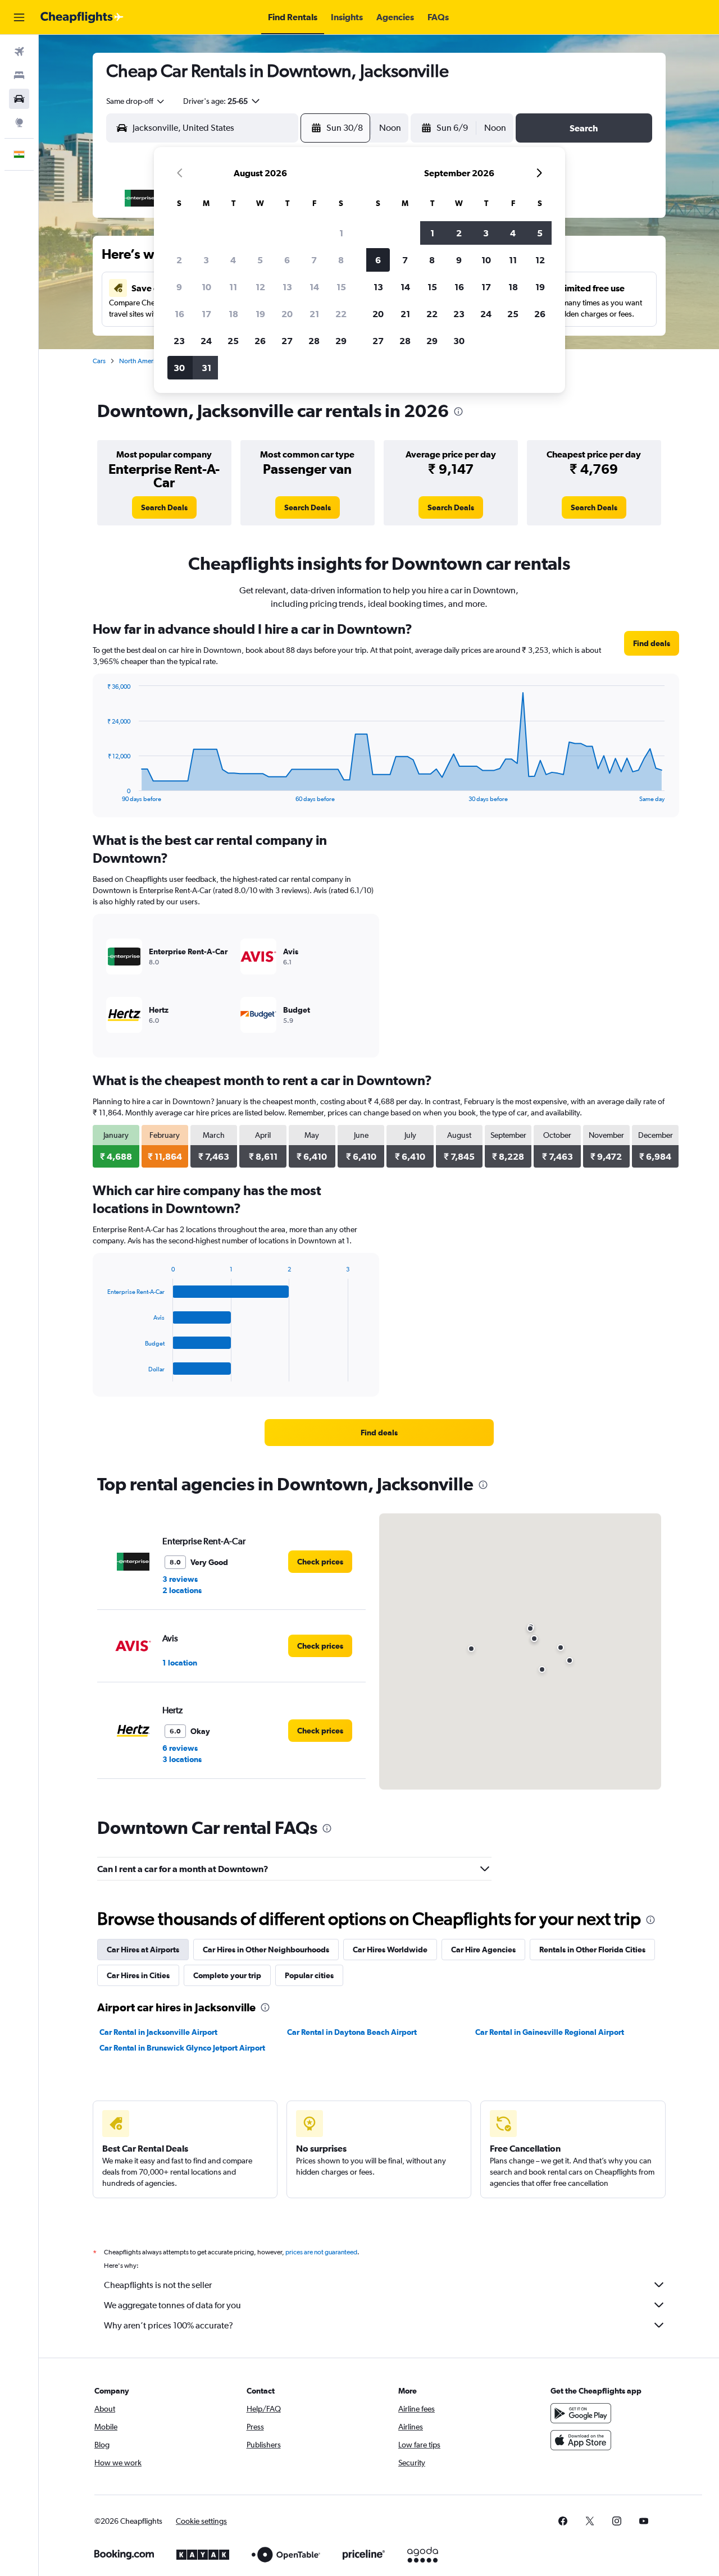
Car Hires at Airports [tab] (143, 1950)
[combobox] (136, 101)
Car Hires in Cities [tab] (138, 1975)
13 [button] (287, 287)
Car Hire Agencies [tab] (483, 1950)
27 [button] (287, 341)
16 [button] (179, 314)
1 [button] (341, 233)
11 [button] (233, 287)
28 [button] (314, 341)
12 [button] (260, 287)
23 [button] (179, 341)
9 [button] (179, 287)
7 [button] (314, 260)
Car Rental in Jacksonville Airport (158, 2032)
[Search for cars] (19, 99)
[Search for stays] (19, 75)
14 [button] (314, 287)
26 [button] (260, 341)
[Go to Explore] (19, 122)
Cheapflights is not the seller (158, 2285)
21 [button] (314, 314)
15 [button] (341, 287)
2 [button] (179, 260)
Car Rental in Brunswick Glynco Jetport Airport (182, 2048)
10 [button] (206, 287)
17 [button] (206, 314)
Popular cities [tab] (309, 1975)
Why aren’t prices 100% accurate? (169, 2325)
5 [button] (260, 260)
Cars (99, 361)
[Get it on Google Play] (581, 2413)
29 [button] (341, 341)
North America (140, 361)
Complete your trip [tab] (227, 1975)
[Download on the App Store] (581, 2440)
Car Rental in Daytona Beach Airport (352, 2032)
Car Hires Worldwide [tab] (390, 1950)
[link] (164, 507)
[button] (19, 17)
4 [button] (233, 260)
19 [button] (260, 314)
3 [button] (206, 260)
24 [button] (206, 341)
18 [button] (233, 314)
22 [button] (341, 314)
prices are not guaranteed (321, 2252)
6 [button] (287, 260)
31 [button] (206, 368)
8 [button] (341, 260)
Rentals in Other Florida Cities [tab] (592, 1950)
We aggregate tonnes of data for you (172, 2305)
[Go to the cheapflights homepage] (82, 17)
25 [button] (233, 341)
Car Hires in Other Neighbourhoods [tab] (266, 1950)
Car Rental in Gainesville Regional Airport (550, 2032)
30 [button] (179, 368)
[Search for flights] (19, 52)
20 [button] (287, 314)
